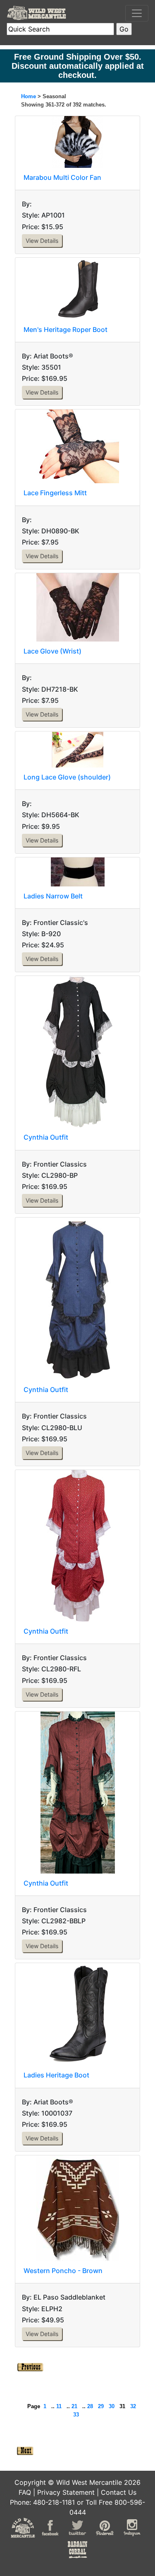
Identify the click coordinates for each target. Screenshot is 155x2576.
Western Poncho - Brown (63, 2271)
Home (29, 96)
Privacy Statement (66, 2492)
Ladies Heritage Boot (56, 2075)
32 (133, 2406)
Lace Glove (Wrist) (52, 651)
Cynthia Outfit (46, 1137)
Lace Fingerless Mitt (55, 493)
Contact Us (119, 2492)
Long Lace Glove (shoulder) (67, 777)
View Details (42, 241)
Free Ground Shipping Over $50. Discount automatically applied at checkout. (78, 66)
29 (101, 2406)
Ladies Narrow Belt (53, 896)
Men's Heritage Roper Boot (66, 329)
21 (74, 2406)
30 (112, 2406)
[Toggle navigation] (137, 13)
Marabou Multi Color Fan (62, 177)
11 (59, 2406)
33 (76, 2415)
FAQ (25, 2492)
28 (90, 2406)
